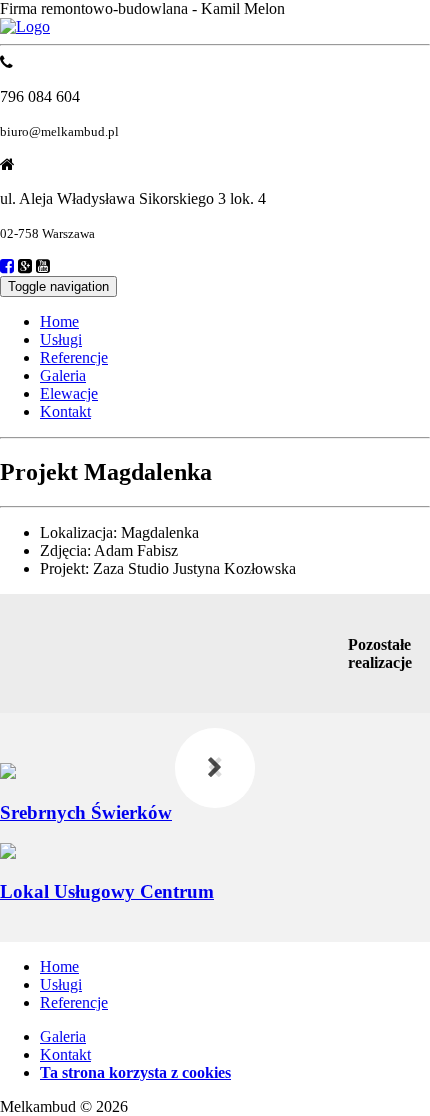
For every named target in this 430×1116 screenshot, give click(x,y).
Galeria (63, 375)
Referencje (74, 357)
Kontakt (65, 411)
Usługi (61, 339)
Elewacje (69, 393)
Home (59, 321)
